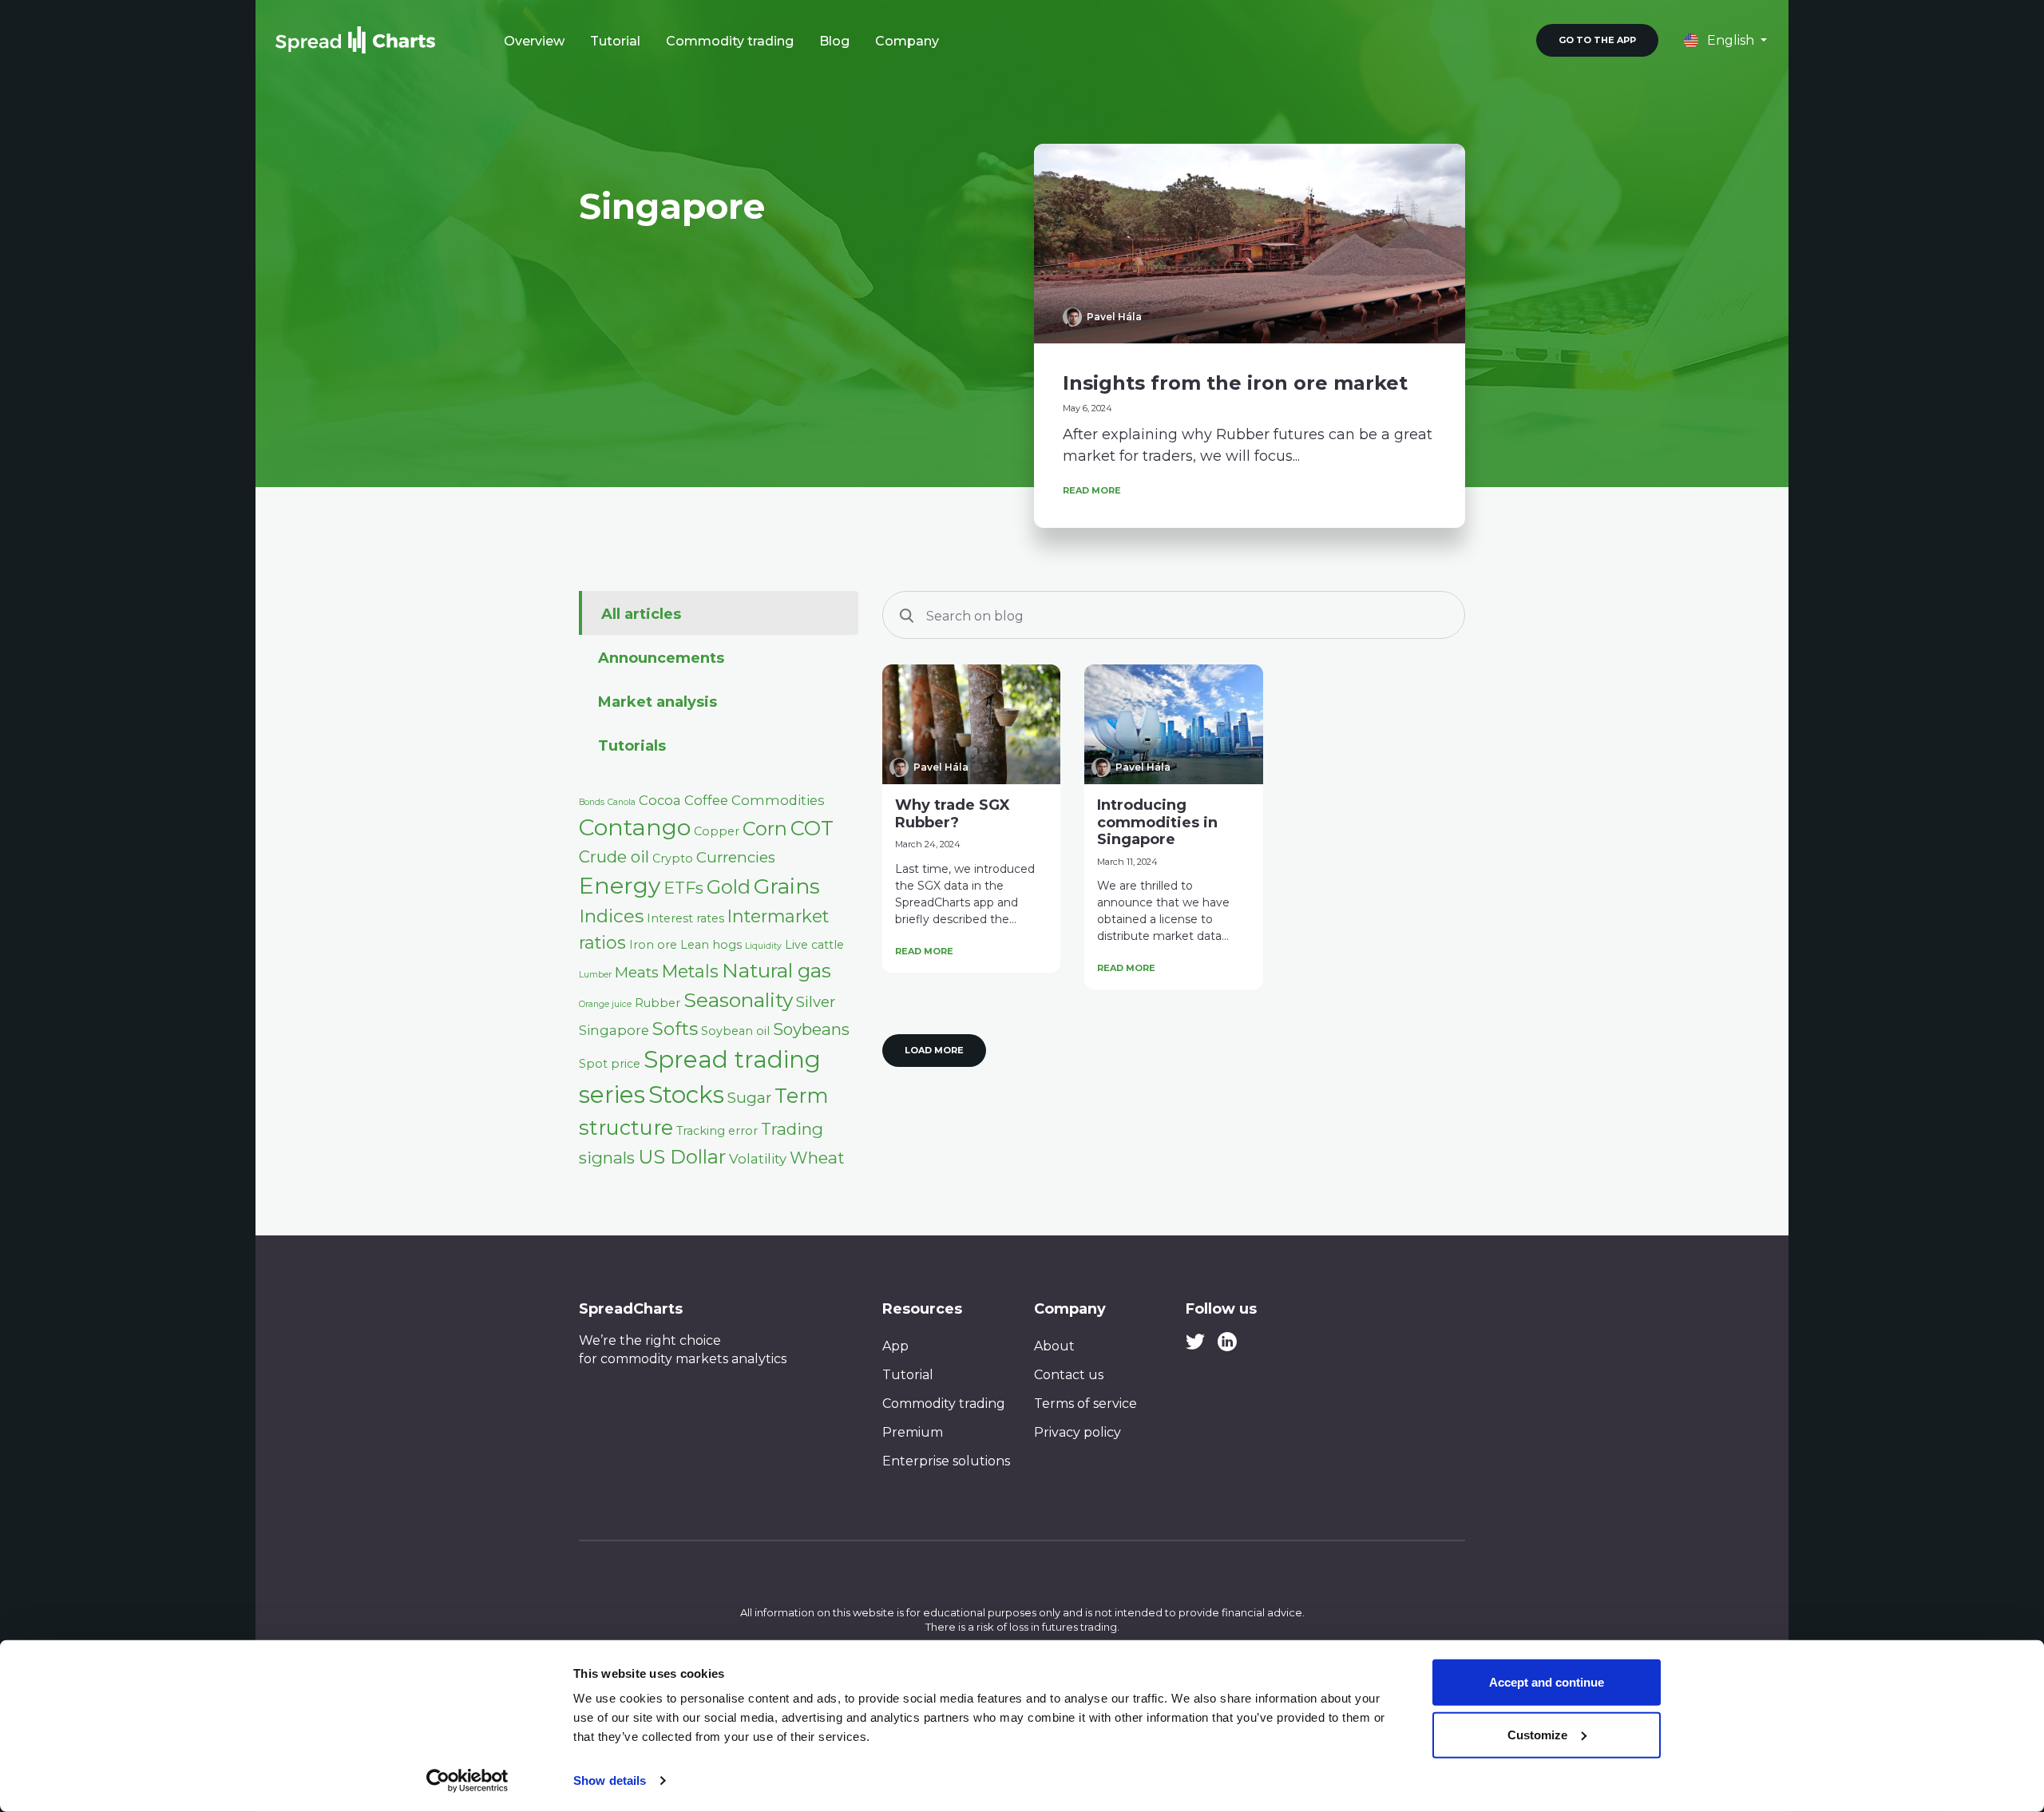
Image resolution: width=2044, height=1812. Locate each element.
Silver (816, 1002)
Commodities (778, 800)
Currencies (736, 857)
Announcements (661, 658)
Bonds (592, 802)
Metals (690, 971)
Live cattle (814, 945)
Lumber (595, 975)
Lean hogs (711, 945)
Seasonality (738, 1000)
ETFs (683, 888)
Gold (729, 887)
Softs (675, 1029)
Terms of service (1085, 1404)
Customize (1537, 1734)
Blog (834, 41)
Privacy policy (1077, 1432)
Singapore (614, 1030)
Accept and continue (1547, 1682)
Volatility (758, 1159)
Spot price (610, 1064)
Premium (913, 1432)
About (1054, 1346)
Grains (787, 886)
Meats (637, 972)
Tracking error (717, 1131)
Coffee (706, 800)
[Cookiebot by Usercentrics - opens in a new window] (467, 1781)
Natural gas (776, 970)
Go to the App (1597, 40)
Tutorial (615, 41)
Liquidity (763, 946)
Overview (534, 41)
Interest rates (685, 918)
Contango (635, 827)
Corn (765, 829)
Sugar (749, 1098)
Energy (620, 886)
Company (907, 41)
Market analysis (658, 702)
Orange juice (605, 1004)
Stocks (686, 1094)
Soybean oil (735, 1031)
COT (812, 828)
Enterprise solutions (946, 1461)
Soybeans (811, 1029)
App (895, 1346)
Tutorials (632, 746)
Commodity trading (730, 41)
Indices (611, 916)
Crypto (673, 858)
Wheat (817, 1158)
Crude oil (614, 856)
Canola (622, 802)
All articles (641, 614)
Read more (1092, 490)
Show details (610, 1780)
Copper (717, 831)
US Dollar (682, 1157)
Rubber (658, 1003)
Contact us (1069, 1375)
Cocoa (660, 800)
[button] (1725, 40)
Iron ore (653, 945)
